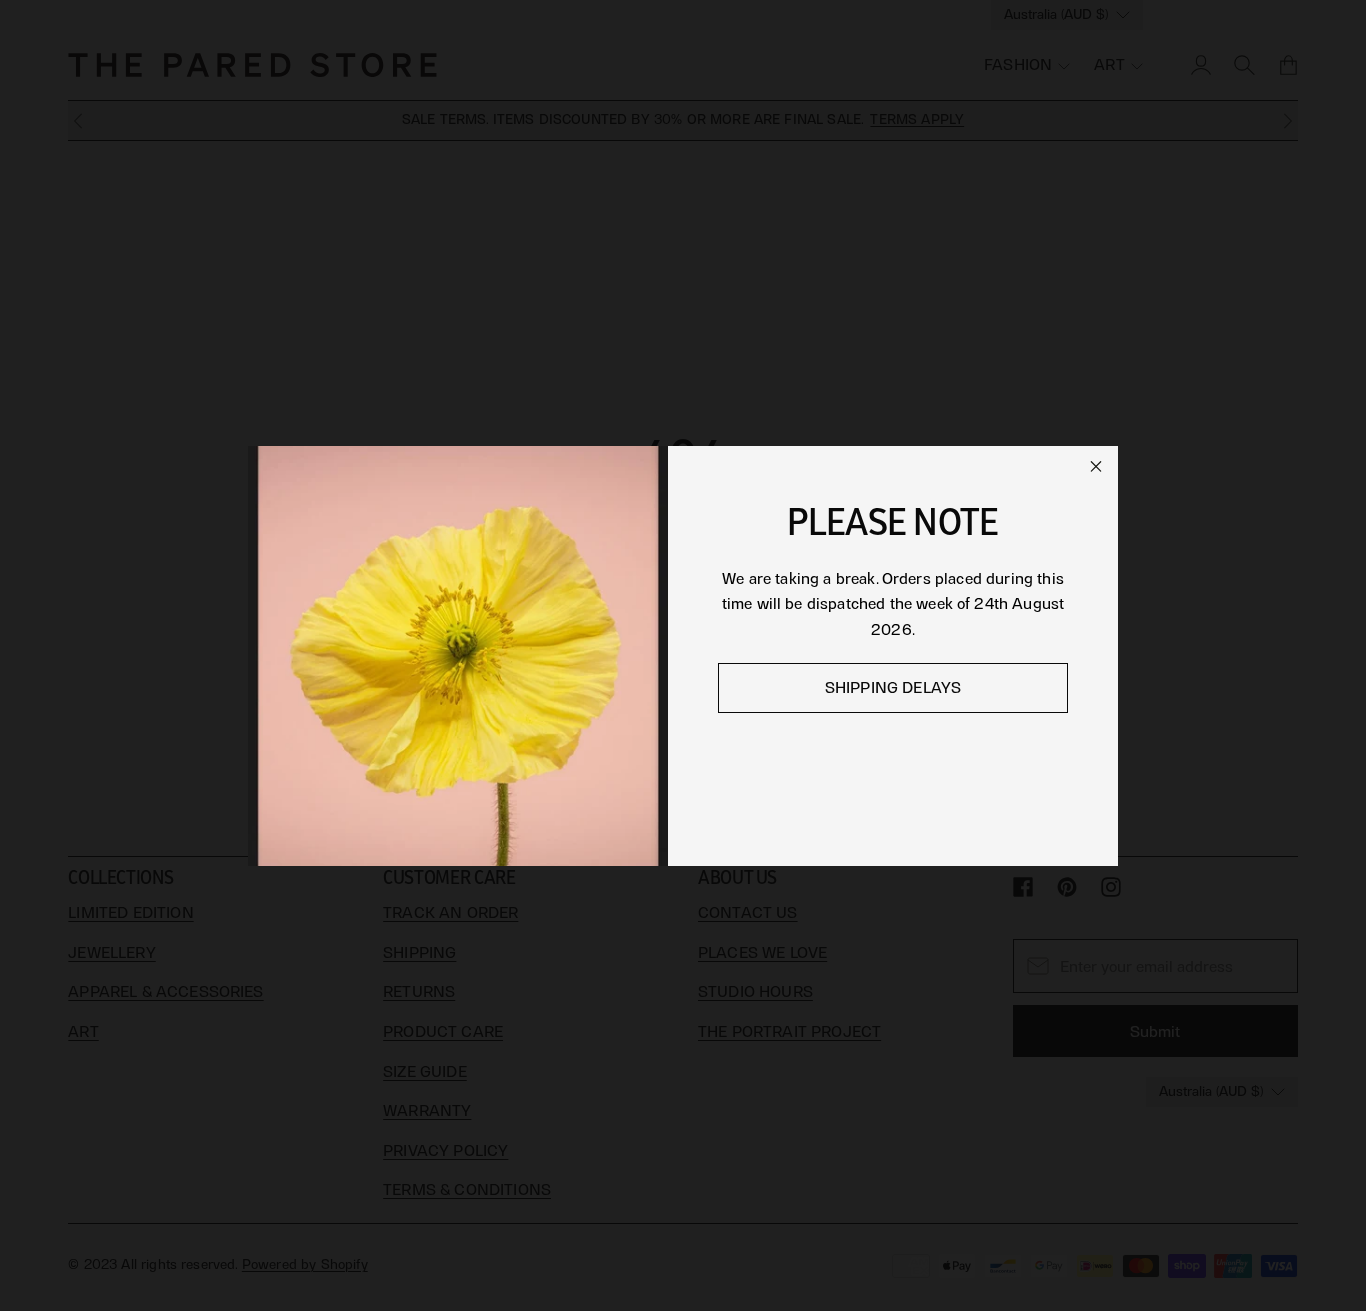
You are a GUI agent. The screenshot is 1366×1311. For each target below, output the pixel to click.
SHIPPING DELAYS (893, 687)
